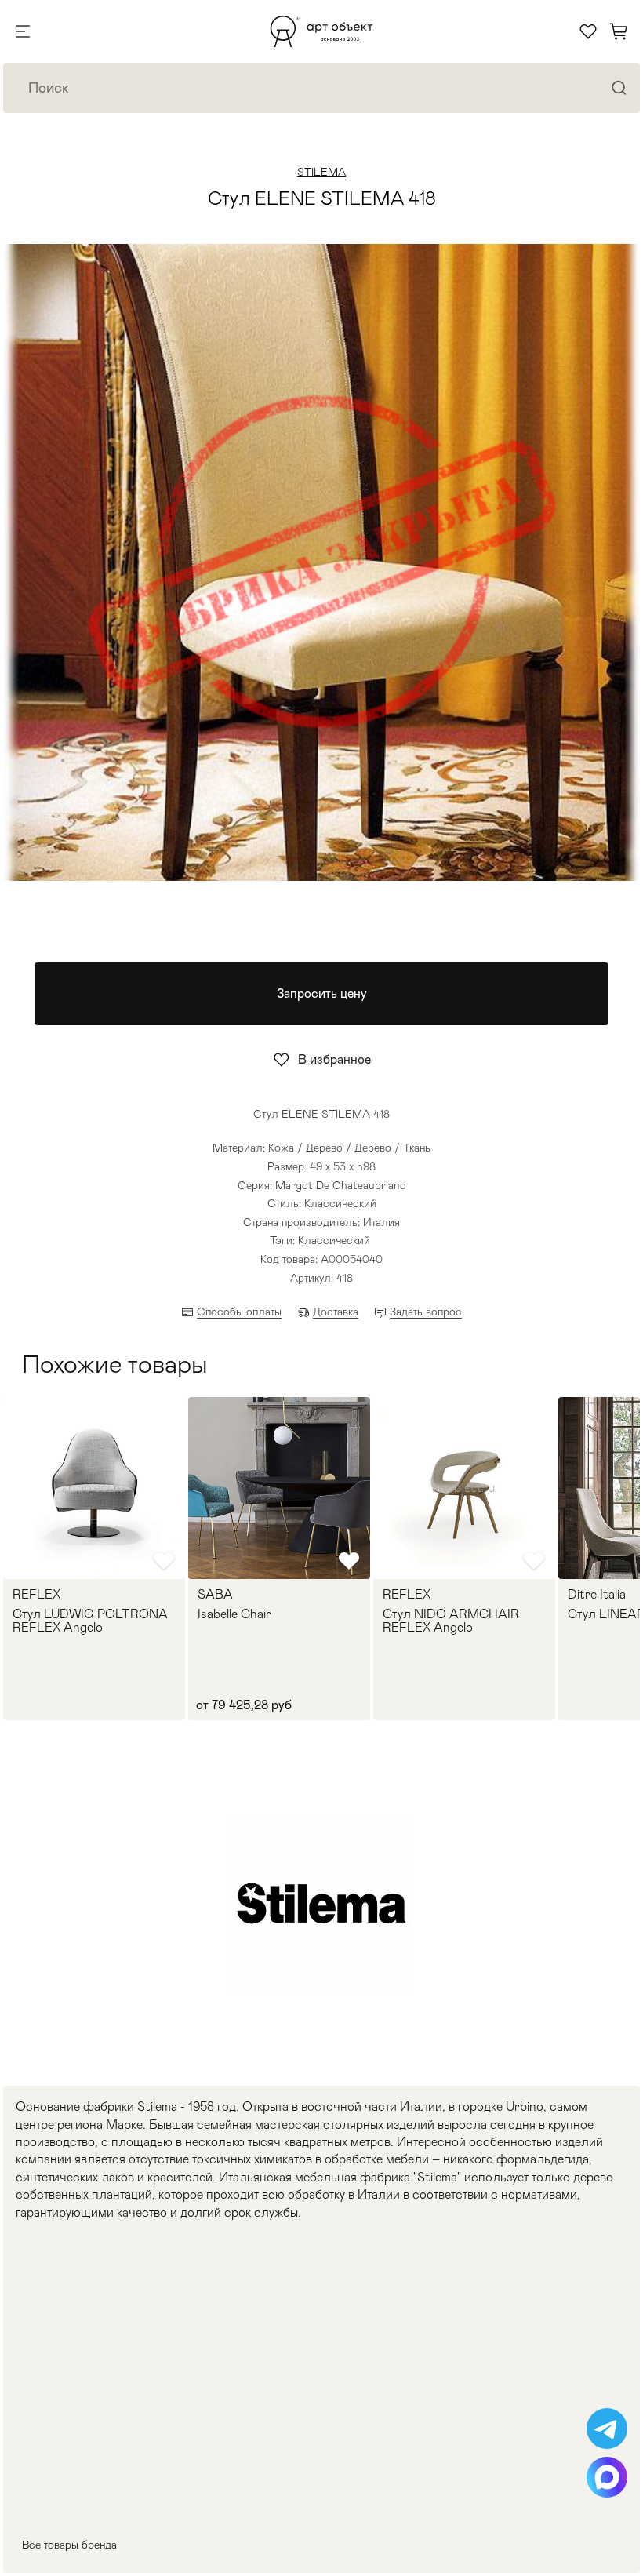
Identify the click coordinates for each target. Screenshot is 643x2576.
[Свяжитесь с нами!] (607, 2429)
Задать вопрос (426, 1312)
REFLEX (36, 1595)
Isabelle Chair (234, 1614)
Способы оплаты (239, 1312)
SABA (215, 1595)
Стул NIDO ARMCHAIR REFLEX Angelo (451, 1621)
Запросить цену (322, 993)
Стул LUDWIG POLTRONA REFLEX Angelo (90, 1621)
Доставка (336, 1312)
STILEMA (321, 172)
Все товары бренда (69, 2545)
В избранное (334, 1059)
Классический (334, 1240)
